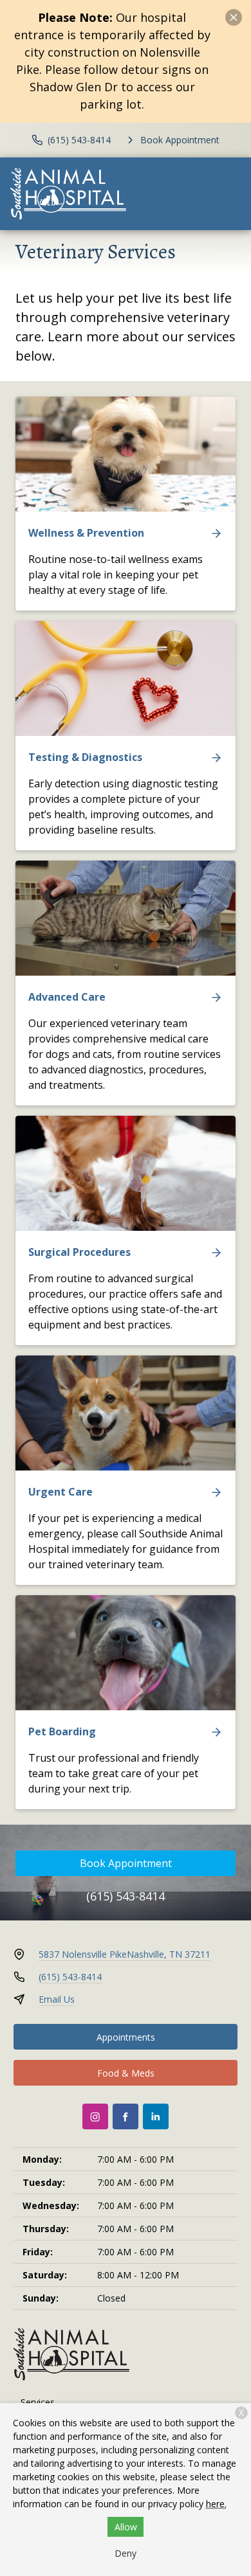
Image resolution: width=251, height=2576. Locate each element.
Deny (126, 2553)
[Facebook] (126, 2116)
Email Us (57, 1999)
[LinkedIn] (156, 2116)
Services (38, 2402)
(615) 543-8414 (126, 1896)
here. (216, 2504)
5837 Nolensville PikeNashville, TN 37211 (125, 1954)
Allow (126, 2527)
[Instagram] (95, 2116)
